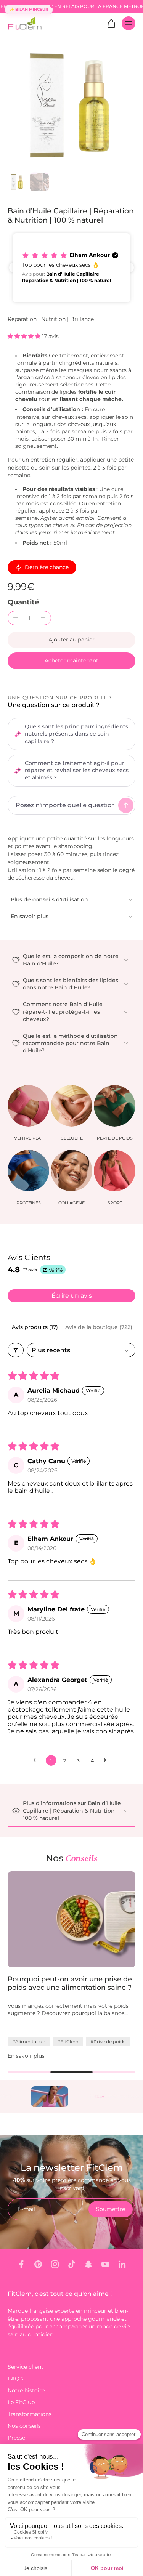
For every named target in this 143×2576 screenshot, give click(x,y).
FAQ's (15, 2379)
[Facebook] (21, 2264)
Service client (26, 2367)
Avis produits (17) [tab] (35, 1327)
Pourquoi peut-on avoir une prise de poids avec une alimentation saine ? (70, 1984)
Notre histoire (26, 2390)
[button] (71, 268)
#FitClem (68, 2041)
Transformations (30, 2414)
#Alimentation (29, 2041)
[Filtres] (16, 1350)
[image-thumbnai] (17, 182)
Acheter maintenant (71, 660)
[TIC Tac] (72, 2264)
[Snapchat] (88, 2264)
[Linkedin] (122, 2264)
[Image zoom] (71, 105)
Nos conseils (24, 2426)
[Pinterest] (38, 2264)
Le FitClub (21, 2402)
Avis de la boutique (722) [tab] (99, 1327)
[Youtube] (105, 2264)
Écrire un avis (72, 1296)
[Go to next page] (107, 1760)
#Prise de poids (108, 2041)
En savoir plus (26, 2056)
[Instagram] (55, 2264)
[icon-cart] (111, 23)
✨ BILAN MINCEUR (29, 9)
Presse (16, 2438)
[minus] (16, 618)
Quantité (23, 602)
